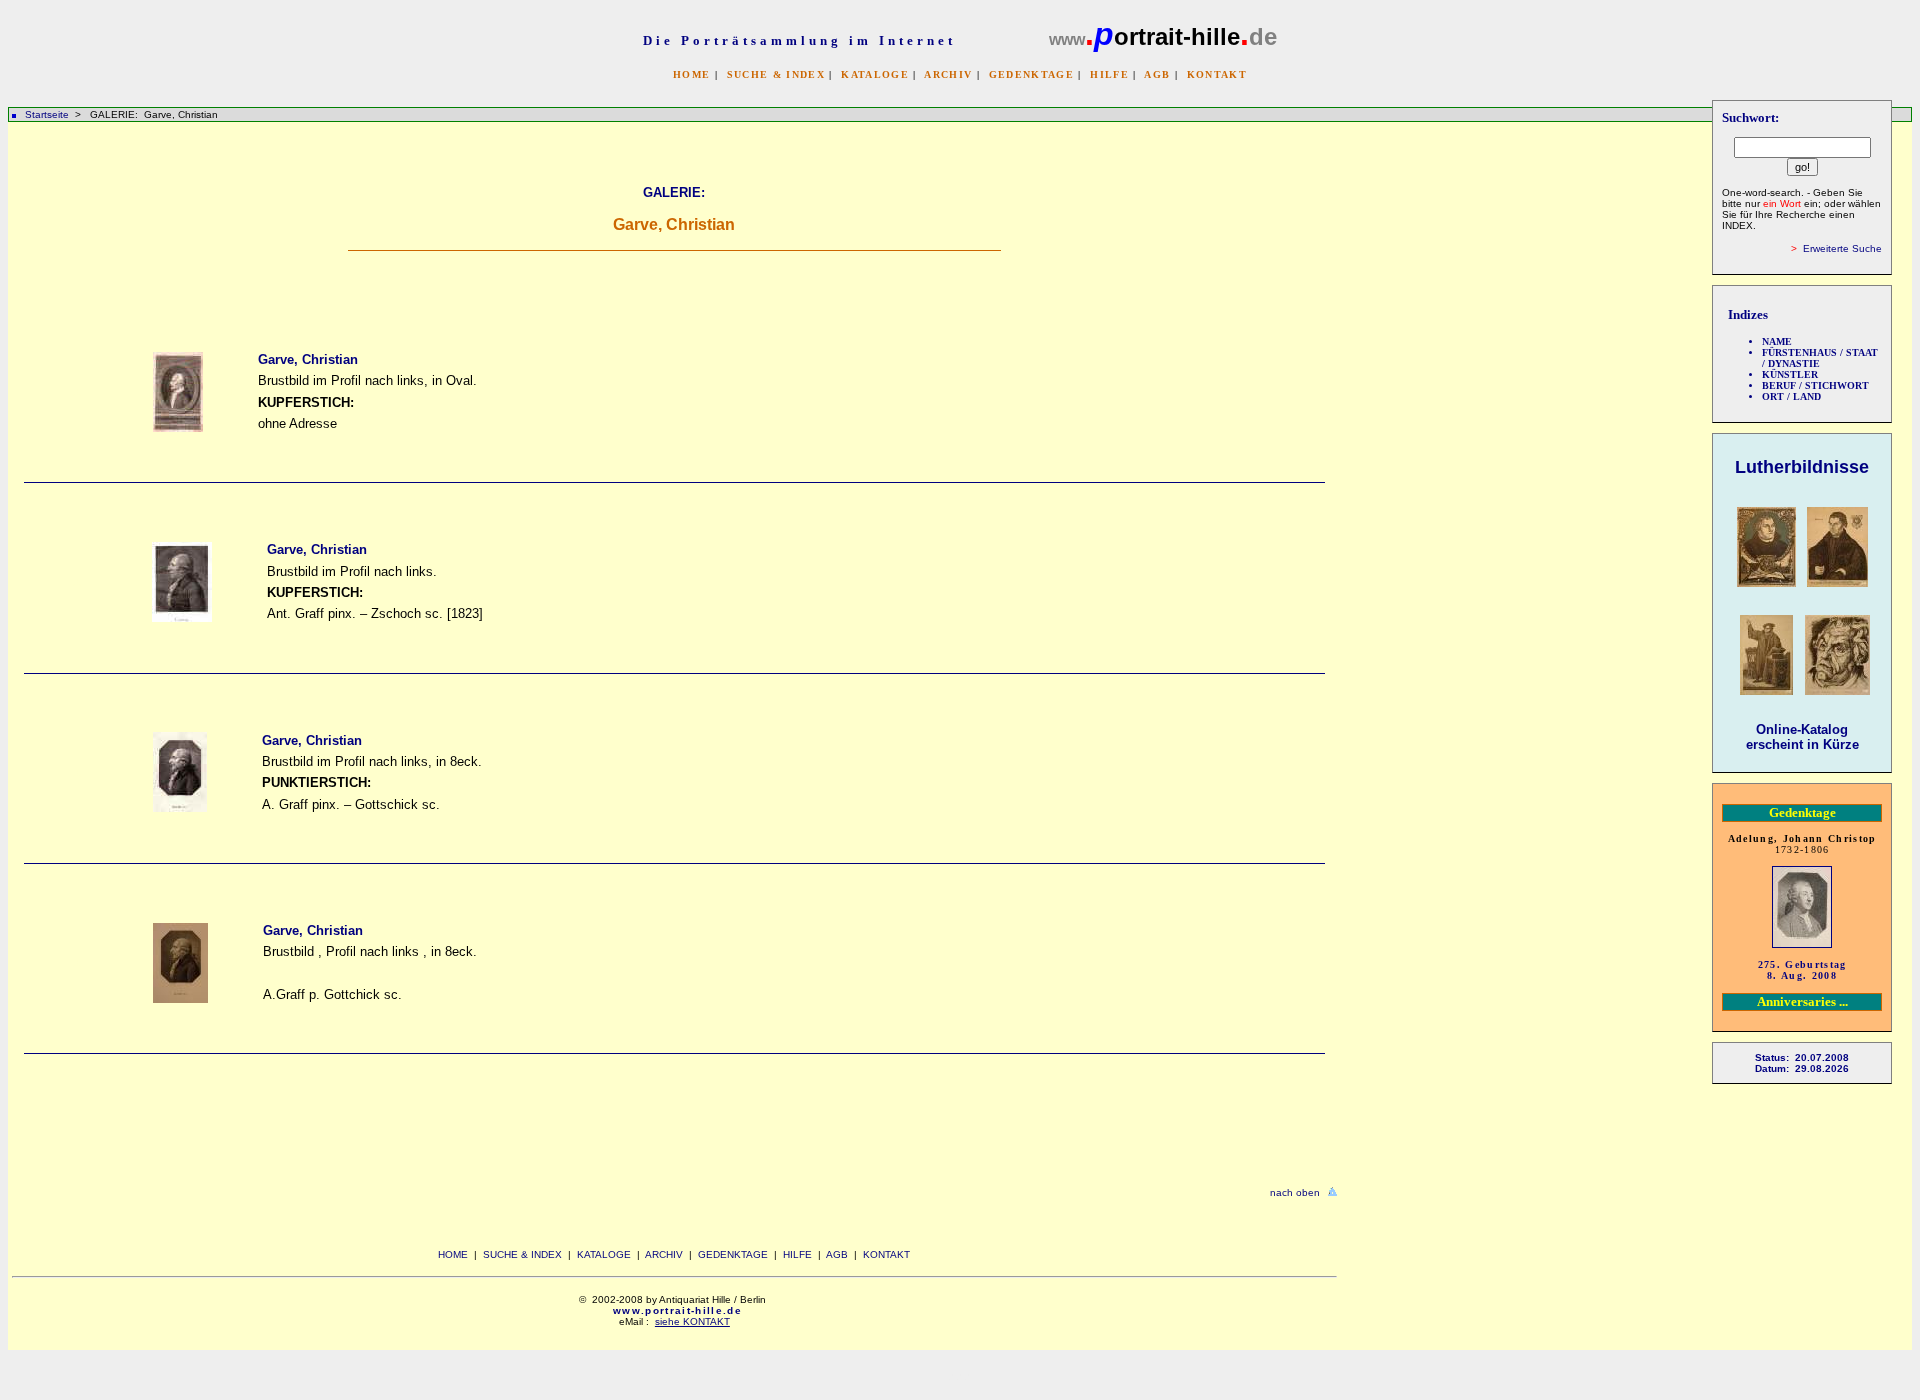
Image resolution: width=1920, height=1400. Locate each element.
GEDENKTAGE (1031, 74)
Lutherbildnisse (1802, 467)
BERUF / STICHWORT (1815, 385)
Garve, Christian (308, 359)
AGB (1157, 74)
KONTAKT (1217, 74)
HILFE (1109, 74)
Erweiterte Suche (1842, 248)
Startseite (47, 114)
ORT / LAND (1791, 396)
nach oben (1295, 1192)
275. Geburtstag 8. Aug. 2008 (1802, 970)
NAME (1777, 341)
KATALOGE (875, 74)
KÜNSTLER (1790, 374)
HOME (691, 74)
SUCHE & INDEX (776, 74)
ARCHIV (948, 74)
